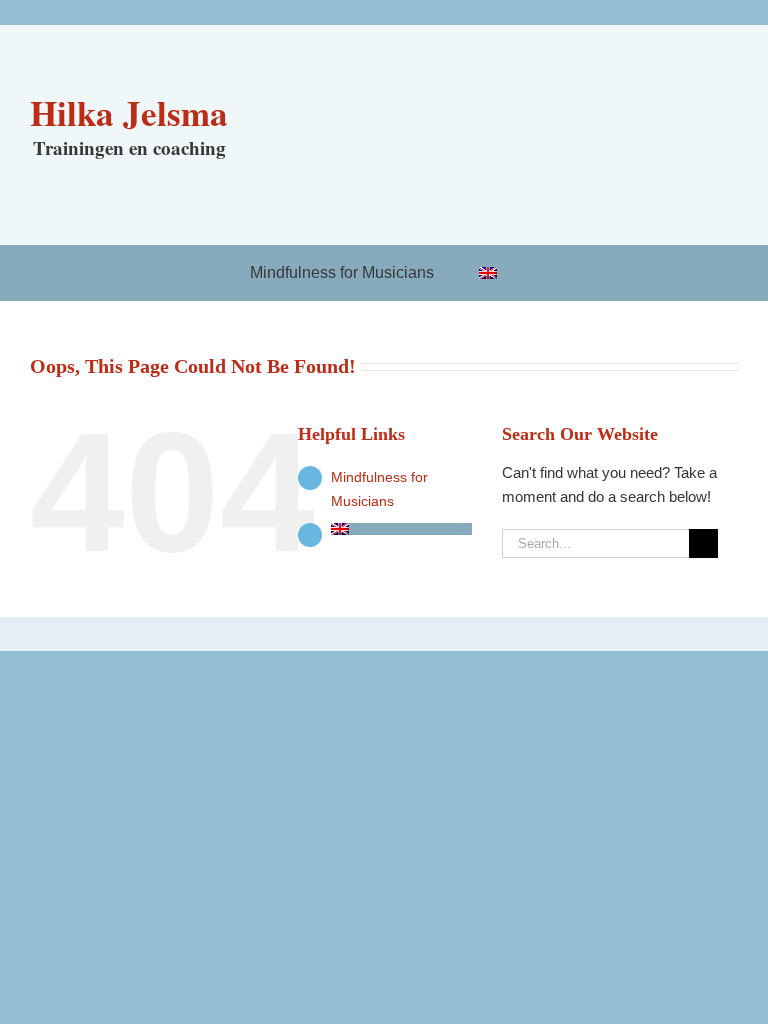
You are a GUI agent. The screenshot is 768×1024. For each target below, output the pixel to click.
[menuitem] (499, 272)
